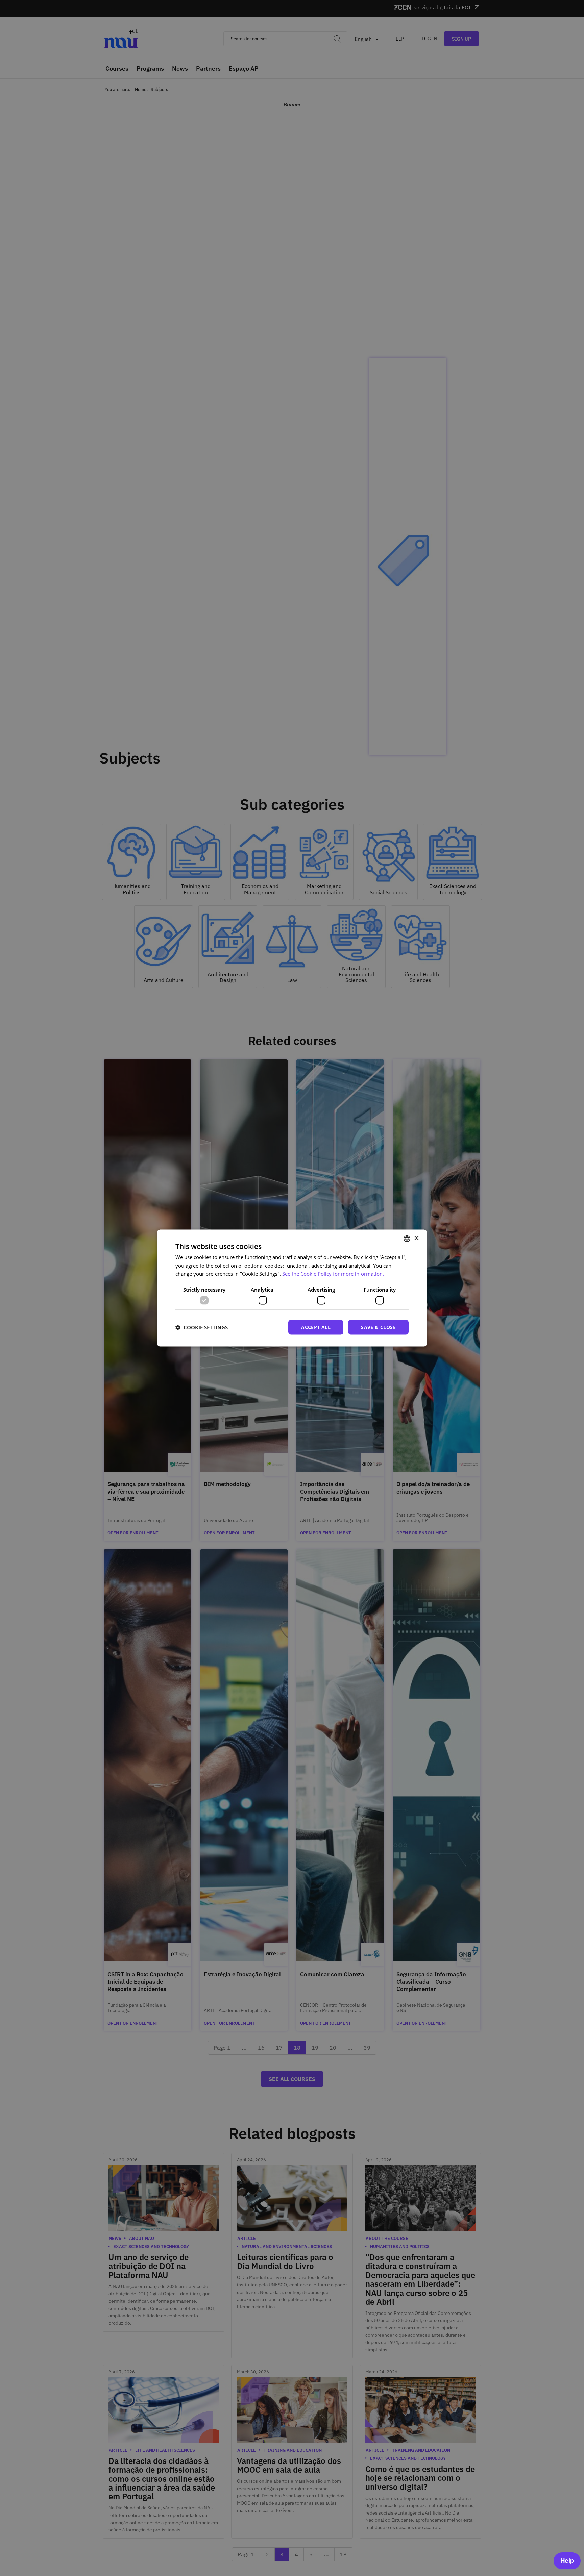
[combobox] (407, 1239)
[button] (202, 1327)
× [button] (416, 1238)
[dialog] (292, 1288)
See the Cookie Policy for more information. (333, 1274)
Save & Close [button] (378, 1327)
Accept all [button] (316, 1327)
